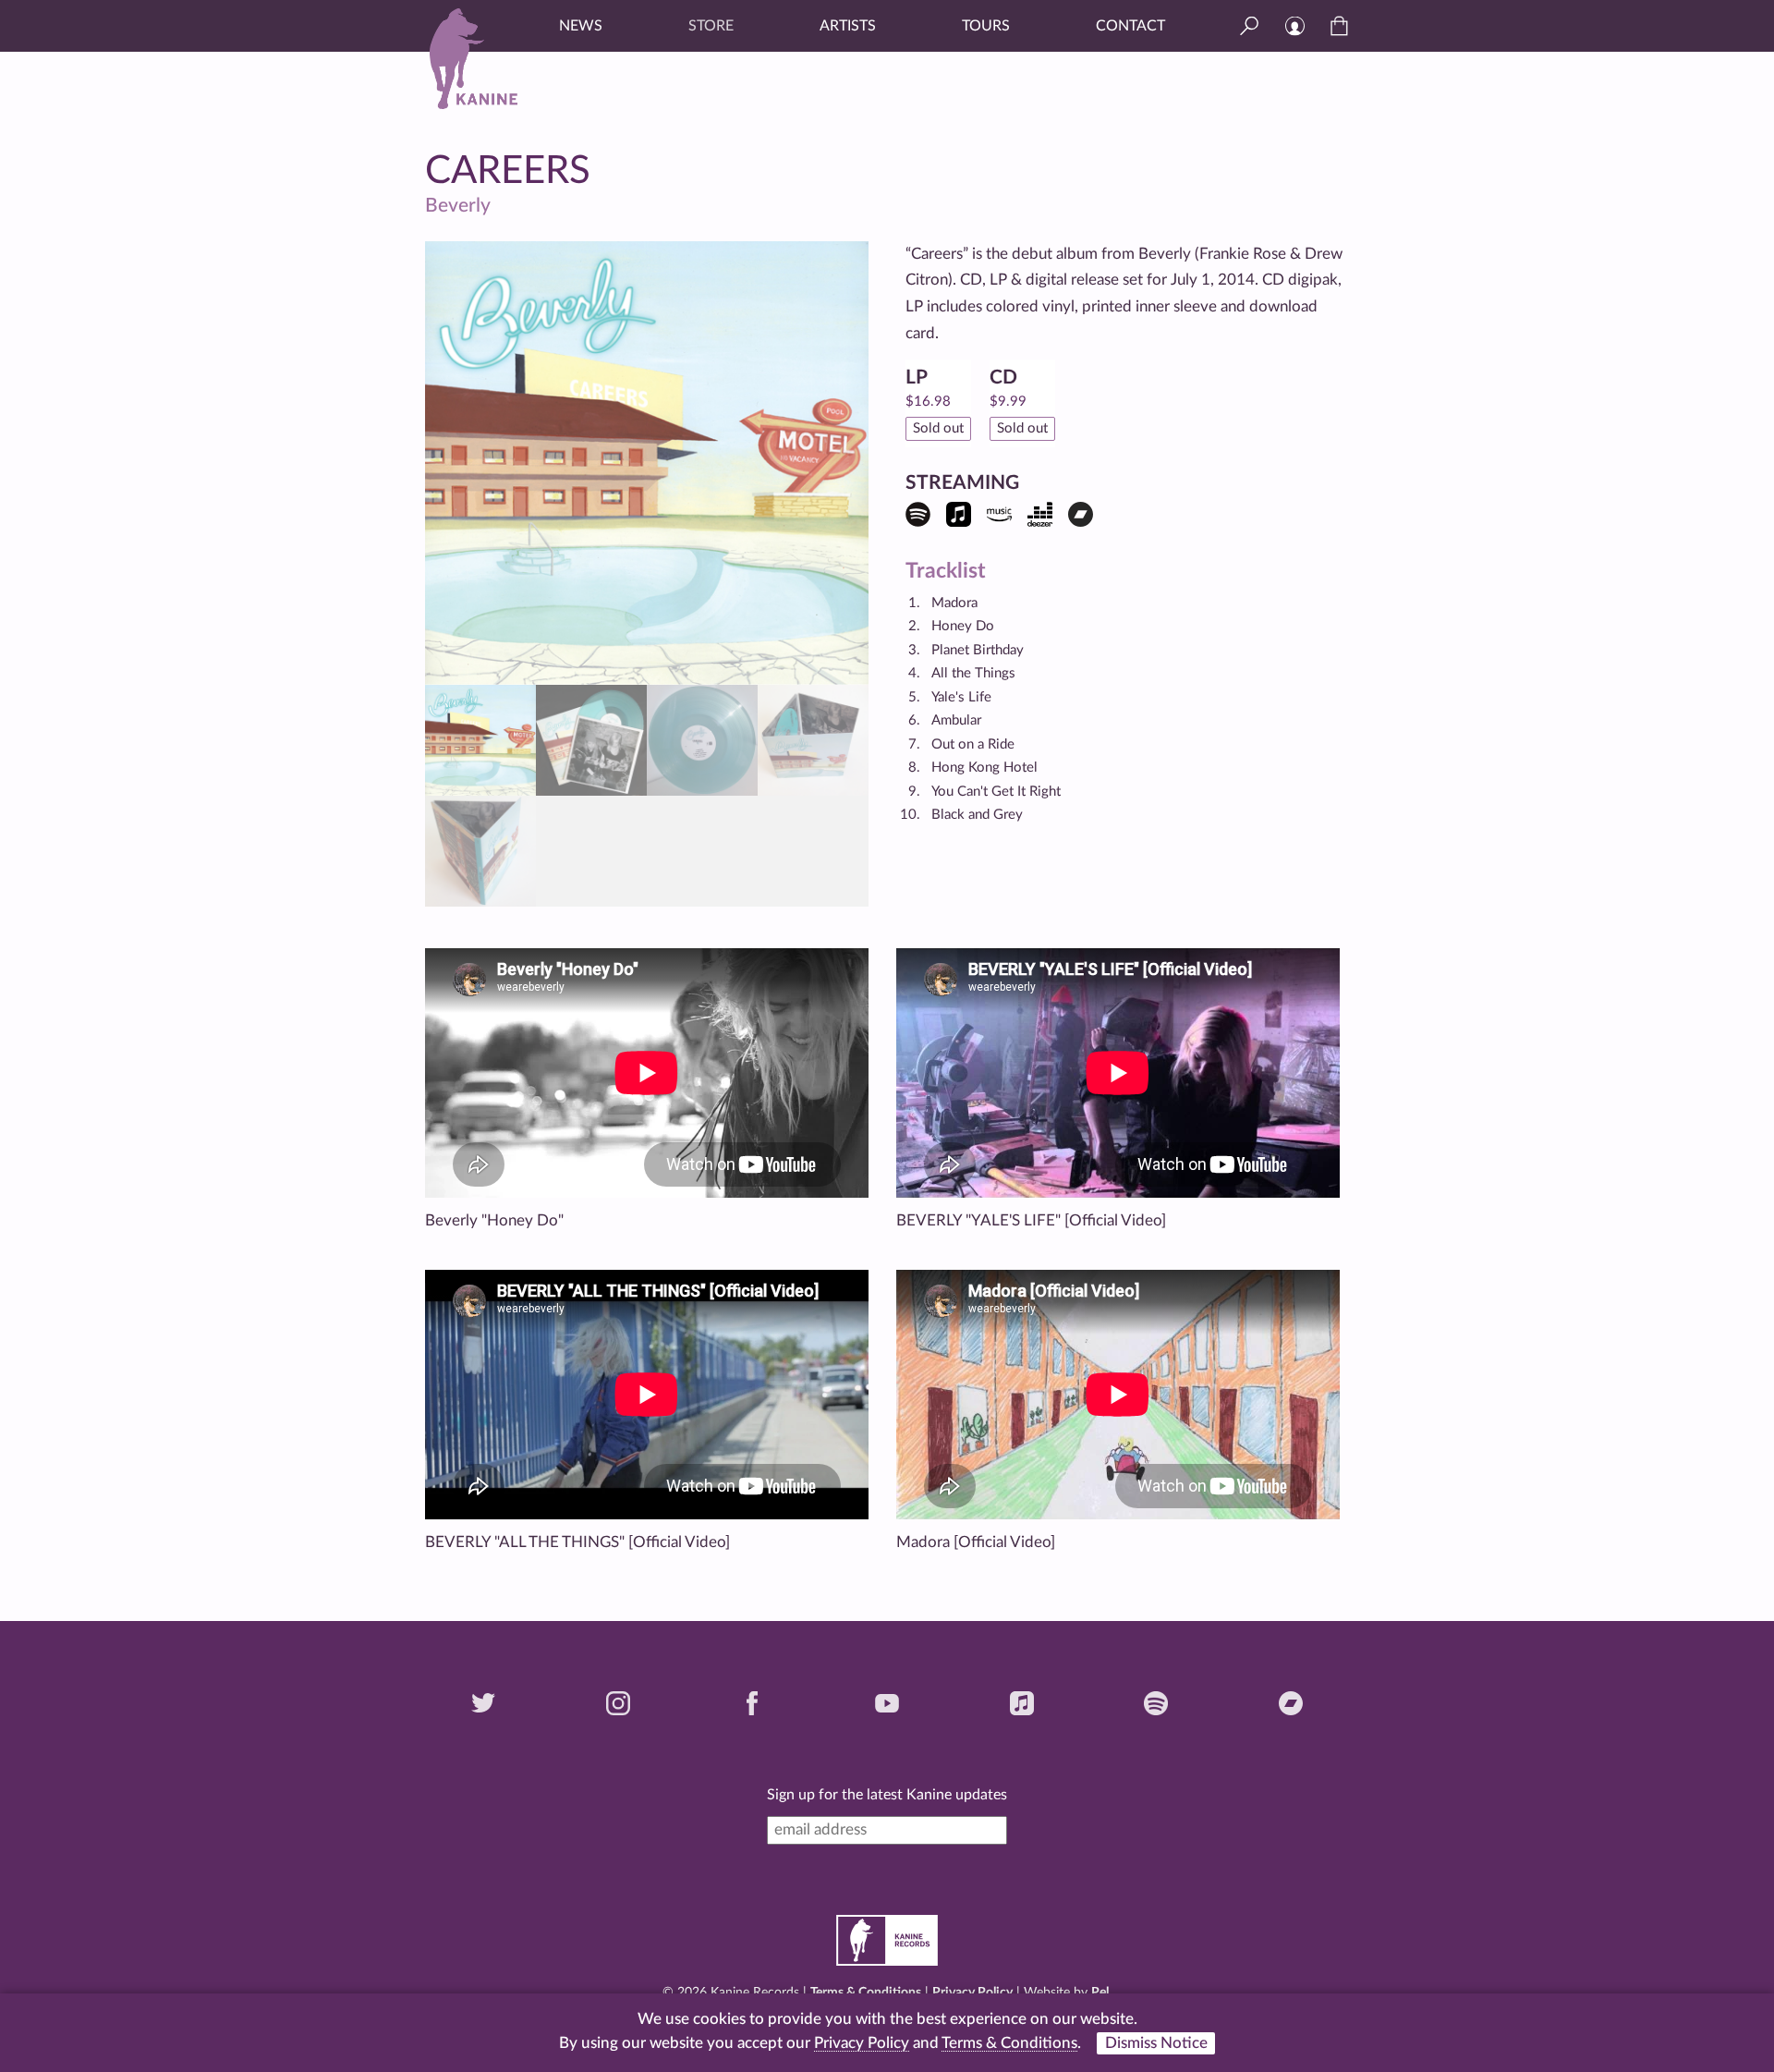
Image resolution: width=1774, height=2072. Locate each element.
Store (711, 26)
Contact (1130, 26)
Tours (986, 26)
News (581, 26)
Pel (1100, 1993)
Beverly (458, 206)
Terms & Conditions (866, 1993)
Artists (848, 26)
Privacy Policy (972, 1993)
